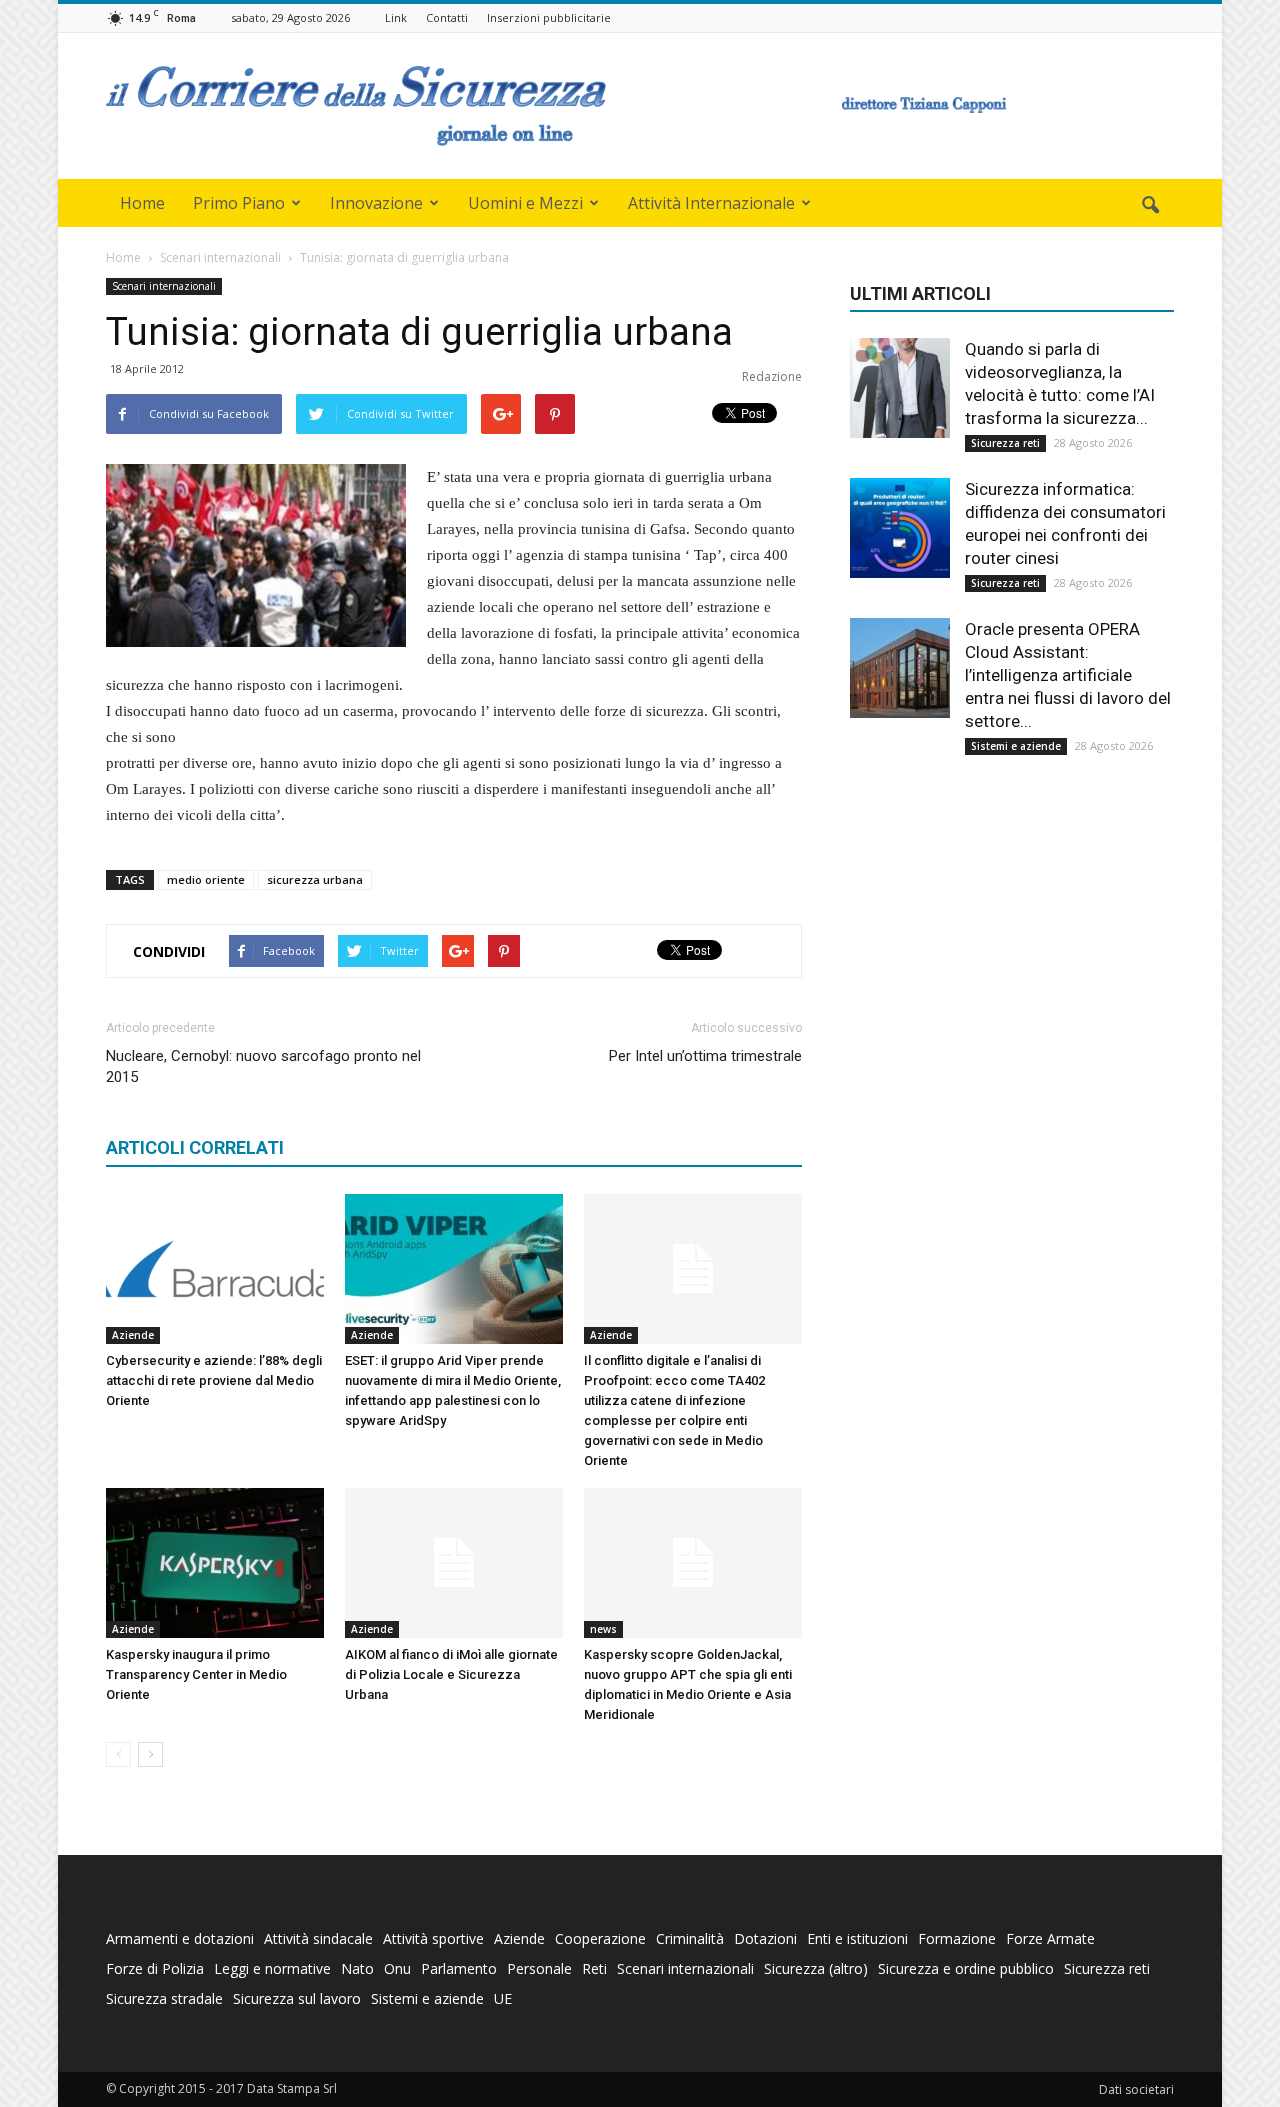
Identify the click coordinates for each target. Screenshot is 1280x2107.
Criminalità (690, 1938)
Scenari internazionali (164, 286)
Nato (357, 1968)
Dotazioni (765, 1938)
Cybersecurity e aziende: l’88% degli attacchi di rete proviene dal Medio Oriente (214, 1380)
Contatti (447, 17)
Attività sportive (433, 1938)
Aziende (133, 1335)
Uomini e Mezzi (525, 203)
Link (396, 17)
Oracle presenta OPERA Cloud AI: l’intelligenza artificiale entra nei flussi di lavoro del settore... (1068, 675)
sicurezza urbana (315, 879)
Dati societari (1136, 2089)
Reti (594, 1968)
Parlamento (459, 1968)
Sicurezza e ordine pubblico (966, 1968)
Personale (539, 1968)
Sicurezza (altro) (816, 1968)
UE (503, 1998)
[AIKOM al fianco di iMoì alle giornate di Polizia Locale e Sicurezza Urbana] (454, 1563)
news (603, 1629)
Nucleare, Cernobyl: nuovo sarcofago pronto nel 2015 (263, 1066)
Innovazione (376, 203)
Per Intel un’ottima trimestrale (705, 1056)
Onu (397, 1968)
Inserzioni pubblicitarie (549, 17)
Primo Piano (239, 203)
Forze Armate (1050, 1938)
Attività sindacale (318, 1938)
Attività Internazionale (711, 203)
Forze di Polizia (155, 1968)
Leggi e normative (272, 1968)
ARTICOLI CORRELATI (195, 1147)
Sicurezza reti (1005, 443)
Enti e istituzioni (857, 1938)
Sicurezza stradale (164, 1998)
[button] (1150, 206)
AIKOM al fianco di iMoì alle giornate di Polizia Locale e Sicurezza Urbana (451, 1674)
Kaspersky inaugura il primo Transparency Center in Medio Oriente (196, 1674)
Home (142, 203)
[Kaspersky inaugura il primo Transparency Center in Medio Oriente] (215, 1563)
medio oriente (206, 879)
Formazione (957, 1938)
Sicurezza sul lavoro (297, 1998)
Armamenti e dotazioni (180, 1938)
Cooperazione (600, 1938)
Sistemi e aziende (1016, 746)
